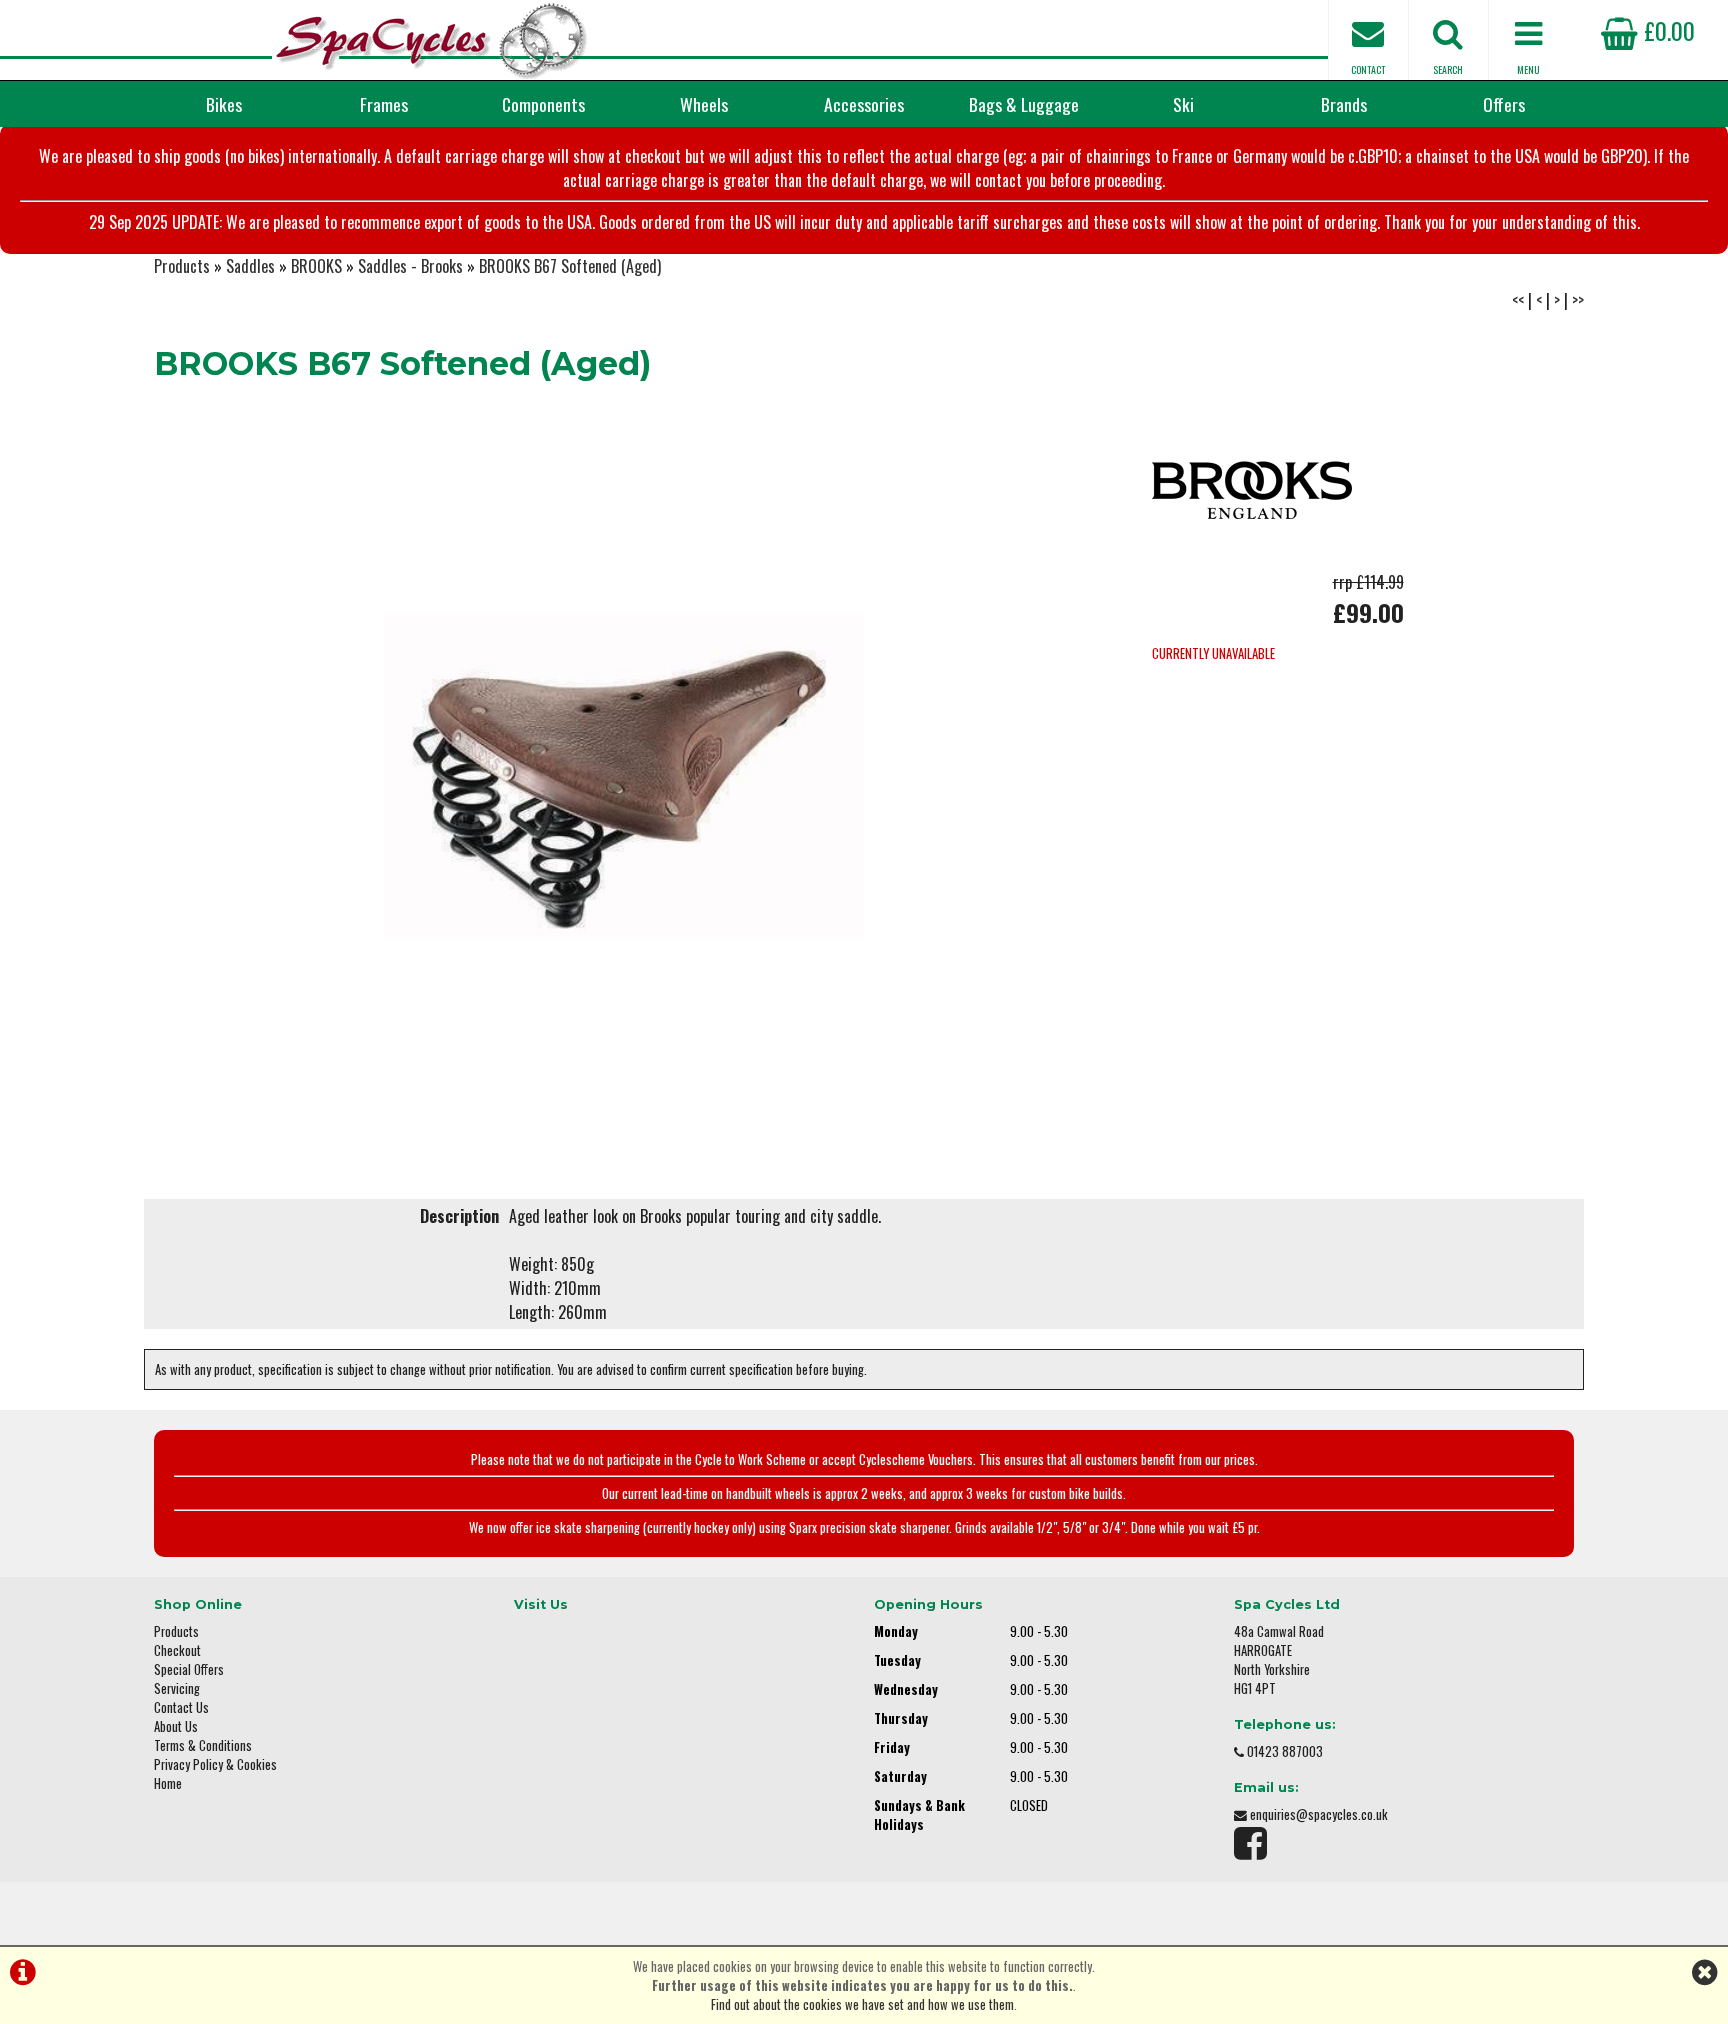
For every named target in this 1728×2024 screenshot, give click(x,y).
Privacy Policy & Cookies (215, 1764)
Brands (1344, 104)
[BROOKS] (1252, 558)
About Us (176, 1726)
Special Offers (189, 1669)
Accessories (864, 104)
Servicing (177, 1688)
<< (1518, 300)
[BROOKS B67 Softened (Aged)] (624, 775)
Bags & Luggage (1024, 104)
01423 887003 (1285, 1751)
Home (168, 1783)
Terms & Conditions (203, 1745)
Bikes (224, 104)
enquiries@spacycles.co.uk (1319, 1814)
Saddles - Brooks (410, 266)
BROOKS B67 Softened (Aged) (570, 266)
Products (182, 266)
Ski (1183, 104)
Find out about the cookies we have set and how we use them (862, 2004)
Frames (384, 104)
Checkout (177, 1650)
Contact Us (181, 1707)
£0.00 (1666, 30)
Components (543, 104)
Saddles (250, 266)
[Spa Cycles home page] (432, 40)
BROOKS (316, 266)
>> (1578, 300)
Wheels (704, 104)
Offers (1504, 104)
